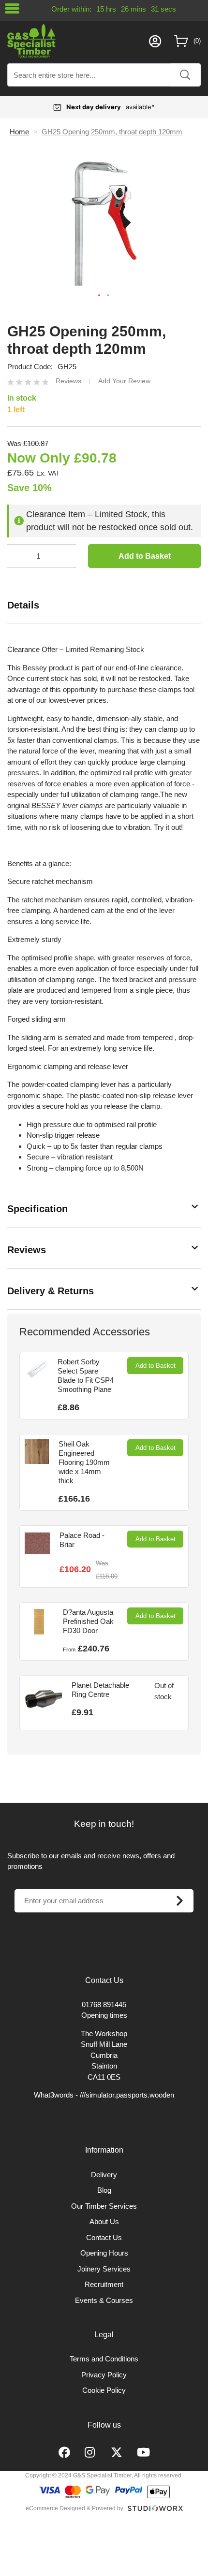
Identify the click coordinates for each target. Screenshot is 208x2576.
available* (111, 107)
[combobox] (104, 75)
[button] (100, 296)
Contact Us (104, 2237)
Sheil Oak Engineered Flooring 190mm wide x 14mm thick (84, 1462)
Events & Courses (104, 2300)
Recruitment (104, 2284)
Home (19, 132)
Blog (104, 2190)
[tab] (104, 605)
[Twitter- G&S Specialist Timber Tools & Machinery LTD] (117, 2453)
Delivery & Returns (51, 1291)
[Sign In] (155, 41)
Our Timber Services (104, 2206)
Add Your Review (124, 381)
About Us (104, 2221)
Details (23, 605)
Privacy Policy (104, 2375)
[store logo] (76, 41)
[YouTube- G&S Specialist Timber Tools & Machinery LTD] (143, 2453)
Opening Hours (104, 2253)
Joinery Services (104, 2269)
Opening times (104, 2015)
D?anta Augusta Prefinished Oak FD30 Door (88, 1621)
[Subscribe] (179, 1901)
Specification (37, 1209)
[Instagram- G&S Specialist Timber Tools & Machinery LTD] (90, 2453)
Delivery (104, 2175)
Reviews (27, 1250)
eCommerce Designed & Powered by (74, 2508)
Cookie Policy (104, 2390)
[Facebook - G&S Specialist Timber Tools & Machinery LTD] (64, 2453)
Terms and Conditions (104, 2359)
